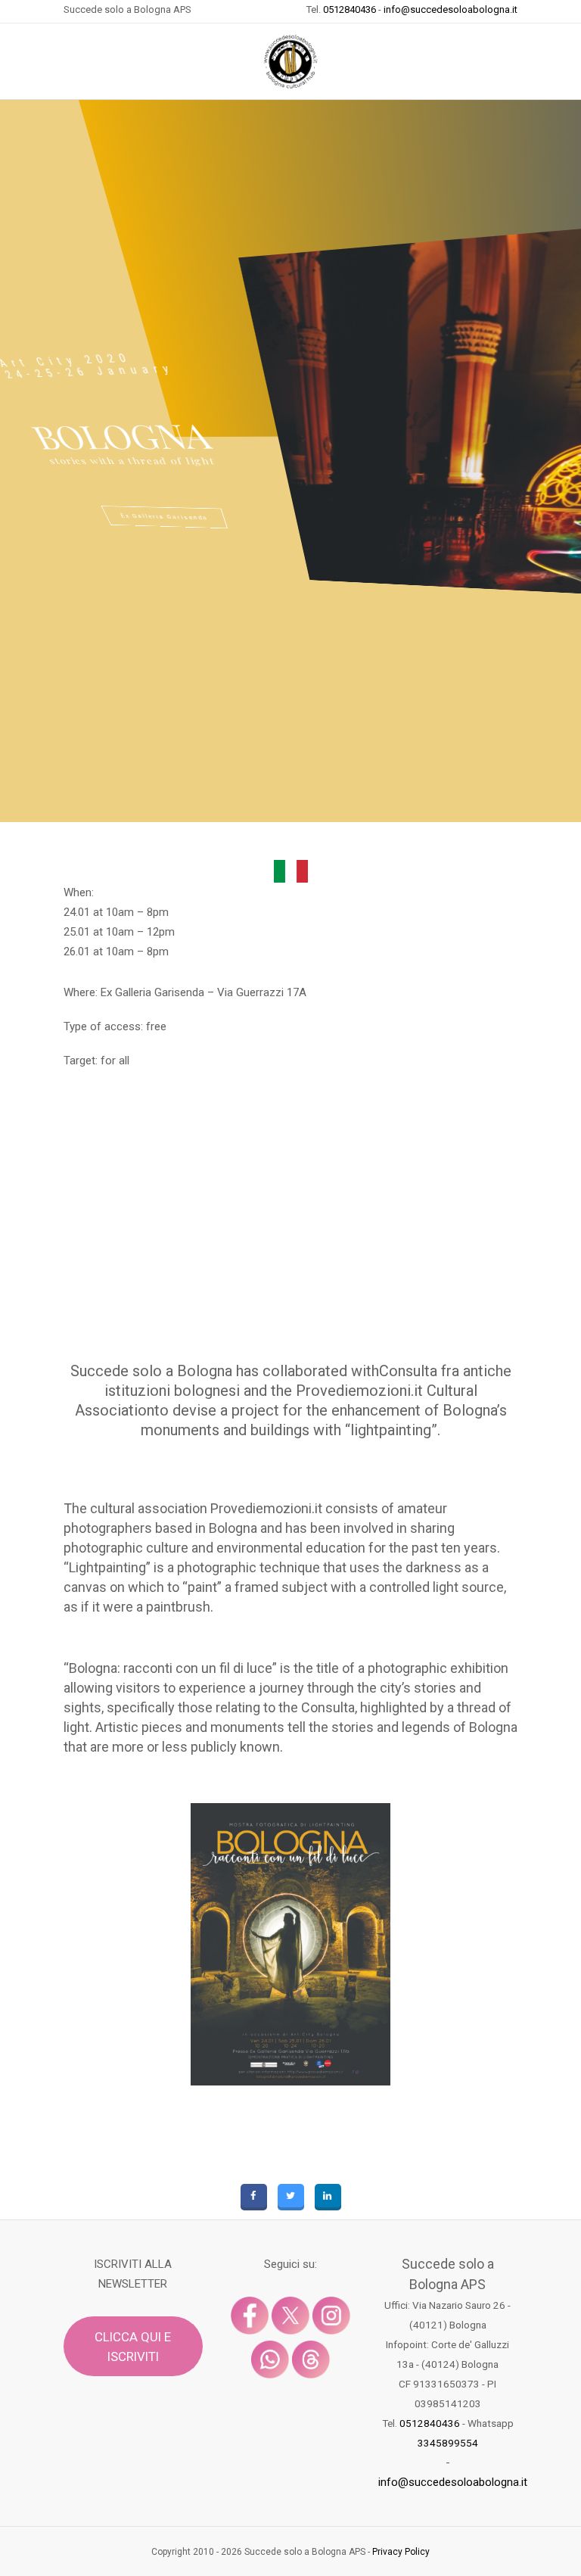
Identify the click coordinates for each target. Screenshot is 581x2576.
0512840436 (350, 9)
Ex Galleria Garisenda (164, 517)
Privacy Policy (401, 2552)
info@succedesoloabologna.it (451, 9)
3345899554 (448, 2443)
